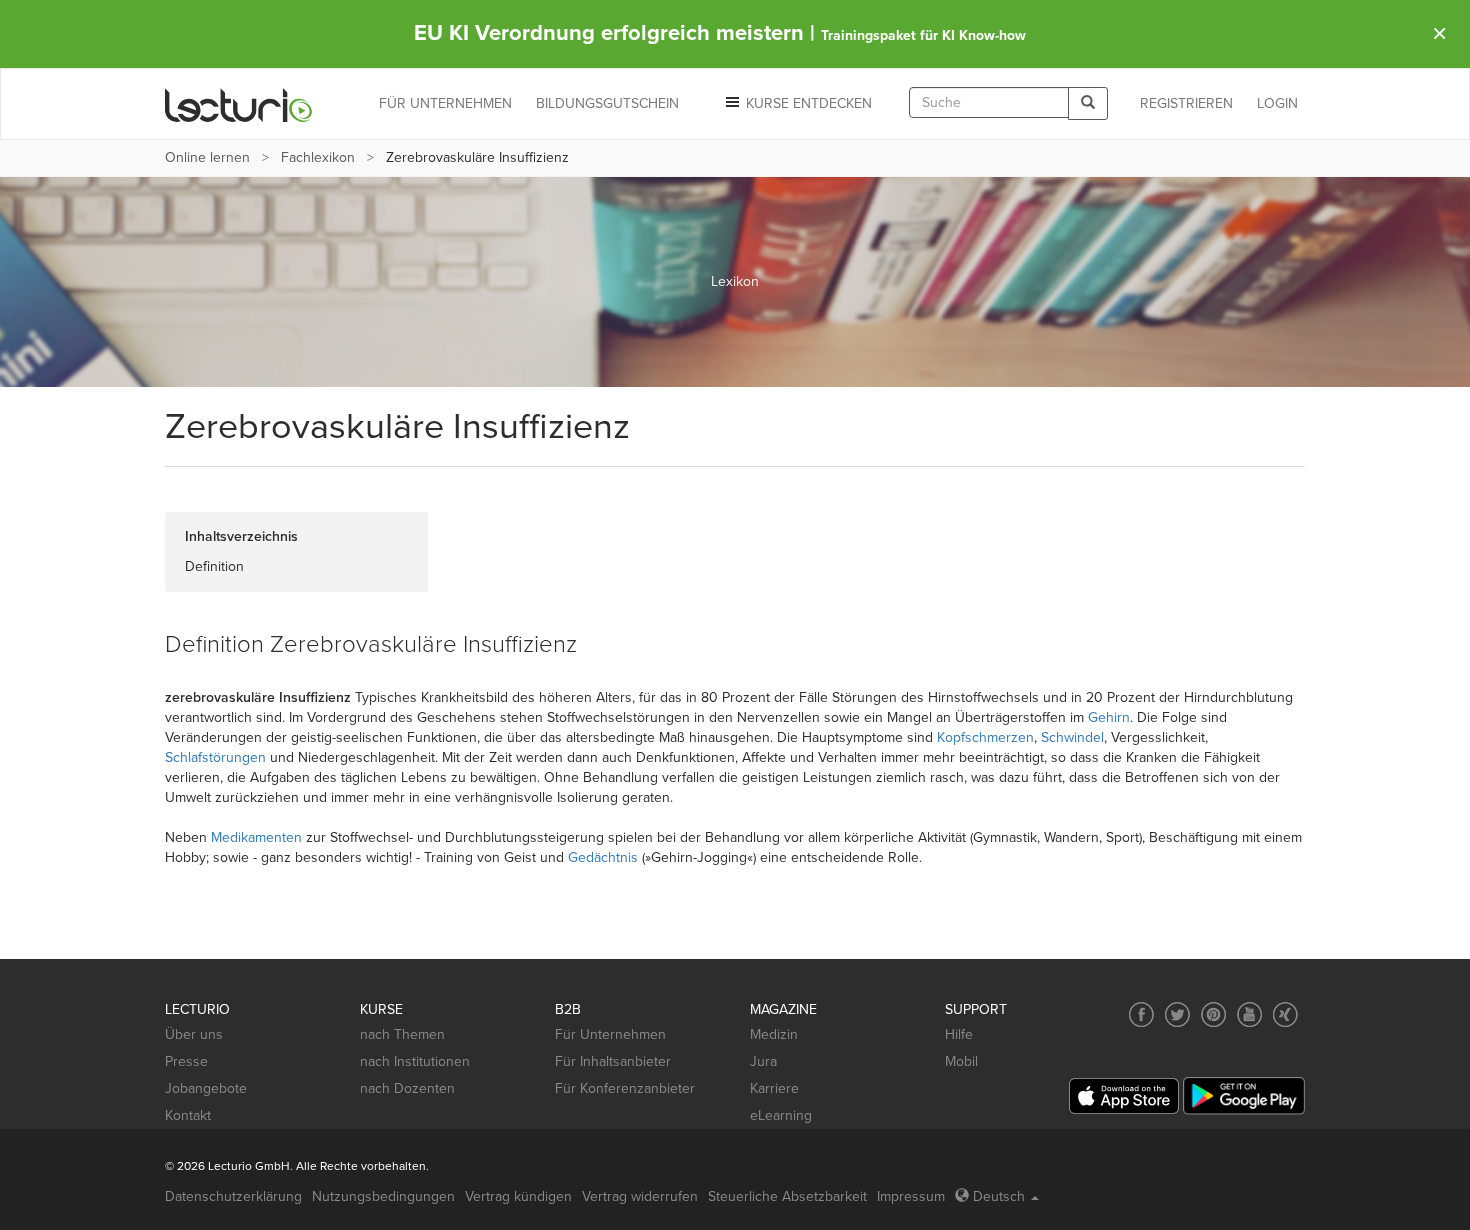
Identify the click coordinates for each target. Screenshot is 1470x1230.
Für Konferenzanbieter (625, 1088)
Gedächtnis (603, 857)
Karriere (774, 1088)
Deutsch (999, 1196)
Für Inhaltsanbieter (613, 1061)
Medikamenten (256, 837)
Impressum (911, 1196)
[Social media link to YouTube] (1249, 1014)
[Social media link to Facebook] (1141, 1014)
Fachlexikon (318, 157)
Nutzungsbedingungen (383, 1196)
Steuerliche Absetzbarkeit (787, 1196)
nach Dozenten (407, 1088)
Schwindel (1072, 737)
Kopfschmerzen (985, 737)
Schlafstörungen (215, 757)
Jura (763, 1061)
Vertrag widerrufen (640, 1196)
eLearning (781, 1115)
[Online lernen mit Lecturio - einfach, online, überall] (239, 104)
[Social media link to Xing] (1285, 1014)
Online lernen (207, 157)
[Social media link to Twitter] (1177, 1014)
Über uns (194, 1034)
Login (1277, 103)
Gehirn (1109, 717)
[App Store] (1124, 1096)
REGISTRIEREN (1186, 103)
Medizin (774, 1034)
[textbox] (989, 102)
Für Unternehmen (610, 1034)
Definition (214, 566)
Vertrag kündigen (518, 1196)
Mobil (961, 1061)
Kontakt (188, 1115)
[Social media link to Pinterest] (1213, 1014)
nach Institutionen (415, 1061)
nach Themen (402, 1034)
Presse (186, 1061)
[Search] (1088, 103)
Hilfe (959, 1034)
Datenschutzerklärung (233, 1196)
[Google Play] (1244, 1095)
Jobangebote (206, 1088)
